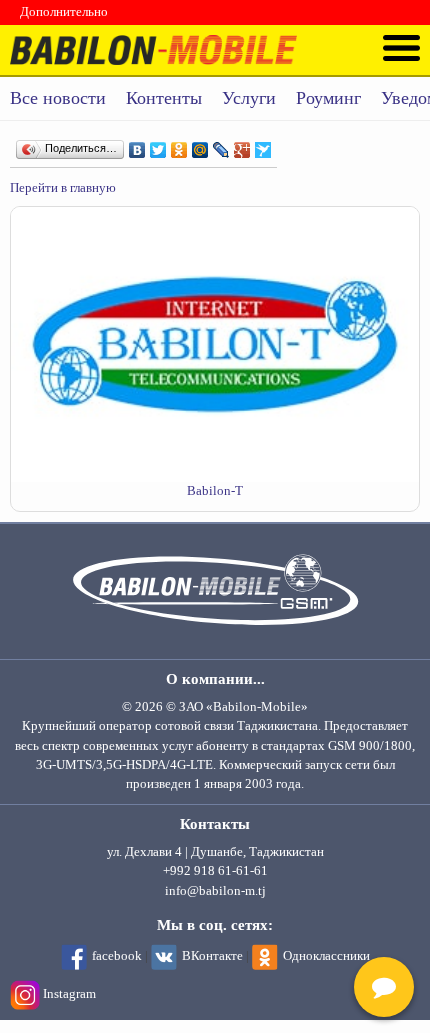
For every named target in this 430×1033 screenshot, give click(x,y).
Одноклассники (326, 956)
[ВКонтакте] (137, 145)
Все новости (58, 98)
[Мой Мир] (200, 145)
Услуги (249, 98)
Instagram (69, 994)
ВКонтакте (212, 956)
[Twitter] (158, 145)
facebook (117, 956)
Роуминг (328, 98)
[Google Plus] (242, 145)
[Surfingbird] (263, 145)
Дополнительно (64, 12)
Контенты (164, 98)
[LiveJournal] (221, 145)
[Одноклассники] (179, 145)
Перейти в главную (63, 188)
